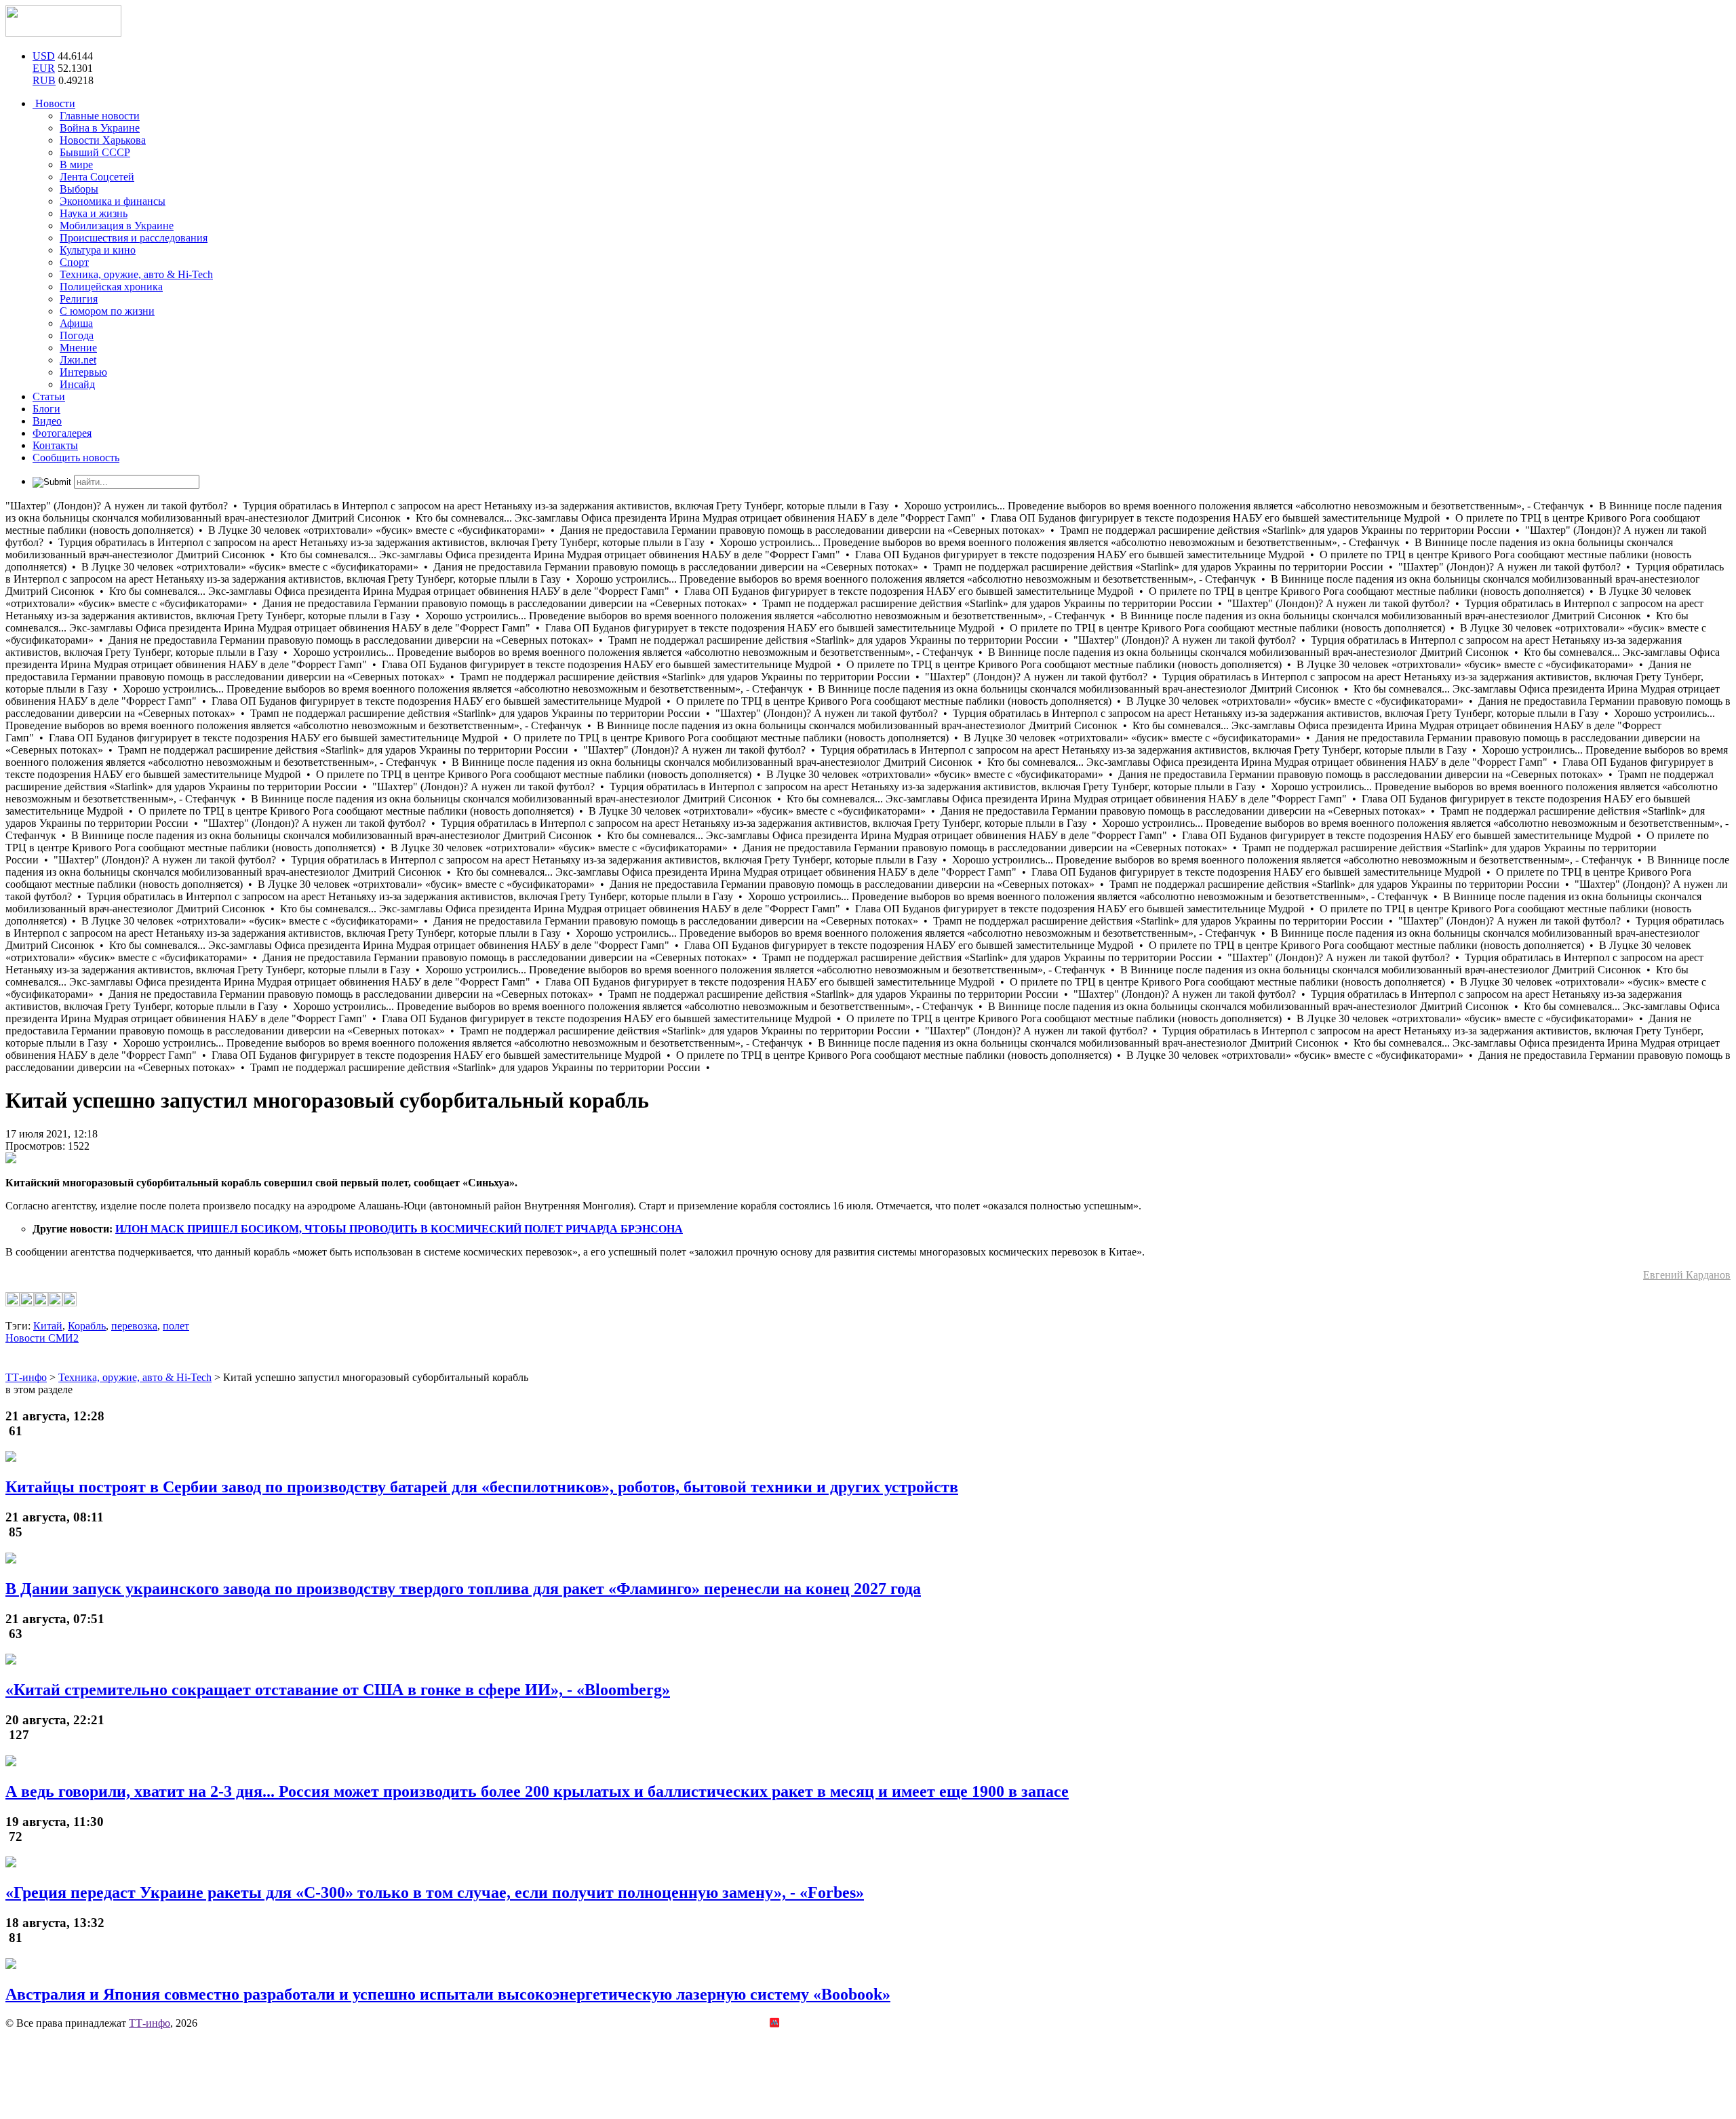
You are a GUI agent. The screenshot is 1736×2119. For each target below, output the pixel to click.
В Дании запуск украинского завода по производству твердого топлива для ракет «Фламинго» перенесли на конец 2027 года (463, 1589)
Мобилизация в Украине (117, 226)
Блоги (46, 409)
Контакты (55, 445)
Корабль (87, 1326)
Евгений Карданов (1687, 1275)
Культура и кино (98, 250)
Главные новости (100, 116)
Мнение (78, 348)
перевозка (134, 1326)
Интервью (83, 372)
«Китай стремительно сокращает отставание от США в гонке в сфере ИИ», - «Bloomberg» (338, 1690)
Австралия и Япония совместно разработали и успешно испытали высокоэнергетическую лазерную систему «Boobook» (448, 1994)
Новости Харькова (103, 140)
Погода (77, 335)
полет (176, 1326)
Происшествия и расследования (134, 238)
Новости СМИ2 (42, 1338)
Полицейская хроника (111, 287)
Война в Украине (100, 128)
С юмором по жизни (107, 311)
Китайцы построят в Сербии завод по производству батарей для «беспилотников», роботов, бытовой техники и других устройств (482, 1487)
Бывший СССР (95, 152)
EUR (44, 68)
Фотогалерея (62, 433)
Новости (54, 103)
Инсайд (77, 384)
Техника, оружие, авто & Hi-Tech (136, 274)
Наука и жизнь (94, 213)
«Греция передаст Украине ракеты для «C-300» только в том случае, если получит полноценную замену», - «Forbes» (435, 1892)
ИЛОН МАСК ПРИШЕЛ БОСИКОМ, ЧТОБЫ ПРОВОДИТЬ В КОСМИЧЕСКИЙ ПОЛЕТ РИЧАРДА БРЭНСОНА (399, 1229)
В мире (76, 164)
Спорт (74, 262)
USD (44, 56)
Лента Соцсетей (97, 177)
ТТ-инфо (150, 2023)
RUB (44, 80)
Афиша (76, 323)
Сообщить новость (76, 458)
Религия (79, 299)
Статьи (49, 396)
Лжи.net (78, 360)
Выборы (79, 189)
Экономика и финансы (113, 201)
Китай (48, 1326)
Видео (47, 421)
